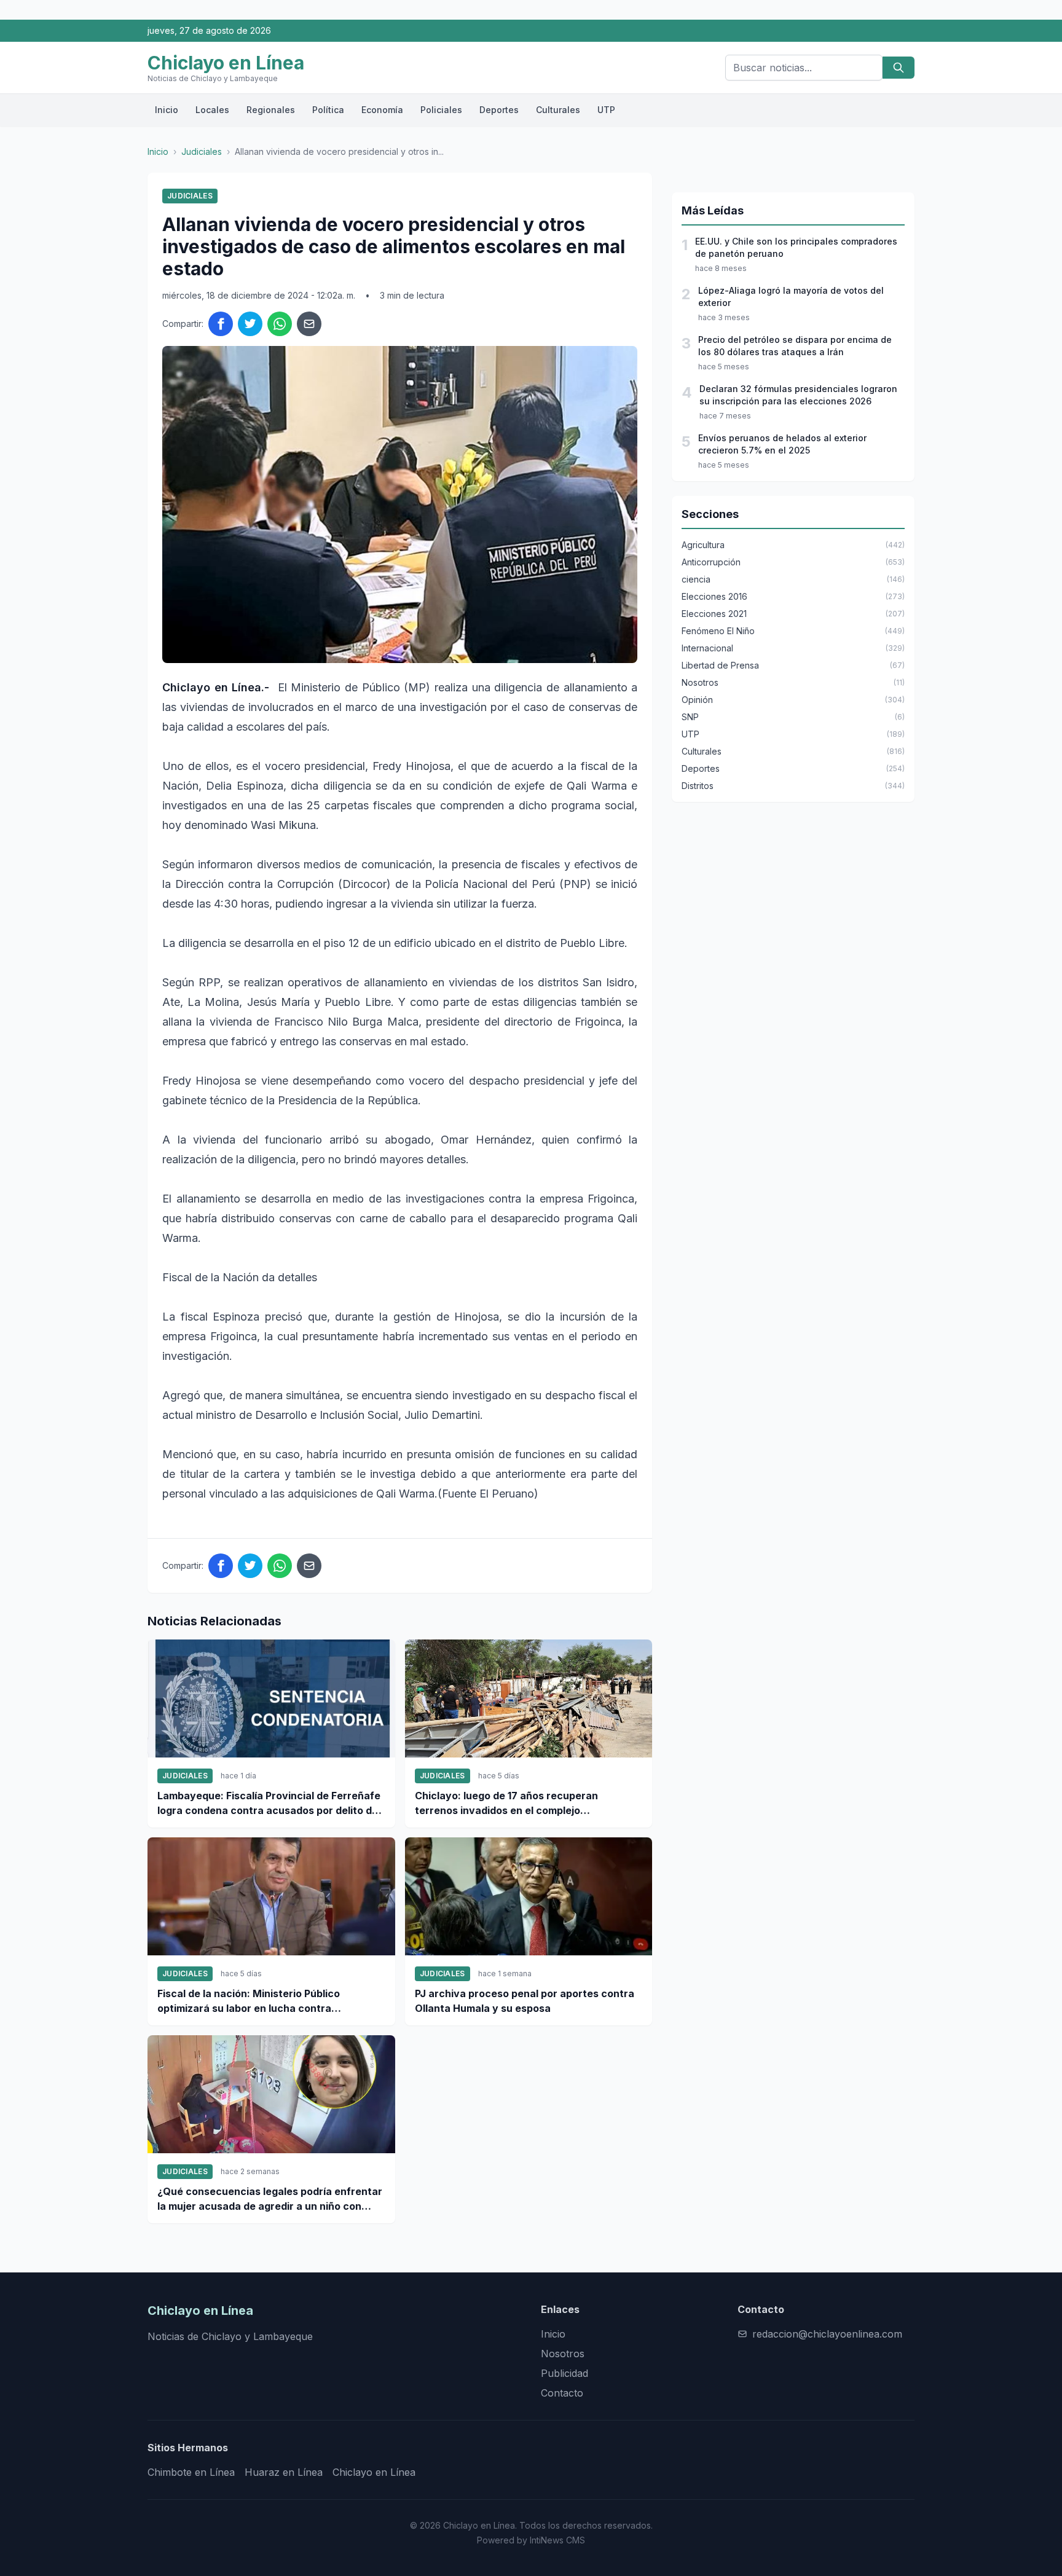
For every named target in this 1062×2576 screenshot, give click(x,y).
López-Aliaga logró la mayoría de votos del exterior (791, 296)
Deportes (499, 110)
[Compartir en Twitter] (250, 324)
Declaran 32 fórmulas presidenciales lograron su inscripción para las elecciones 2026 (798, 395)
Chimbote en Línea (191, 2472)
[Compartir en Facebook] (221, 324)
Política (328, 110)
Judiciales (202, 151)
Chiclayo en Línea (374, 2472)
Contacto (562, 2393)
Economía (382, 110)
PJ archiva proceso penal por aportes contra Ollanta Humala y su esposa (525, 2001)
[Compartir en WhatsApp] (280, 324)
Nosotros (563, 2354)
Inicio (167, 110)
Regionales (271, 110)
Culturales (558, 110)
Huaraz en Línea (284, 2472)
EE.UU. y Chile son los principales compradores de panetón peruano (796, 247)
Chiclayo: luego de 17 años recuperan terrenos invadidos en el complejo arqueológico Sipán (506, 1804)
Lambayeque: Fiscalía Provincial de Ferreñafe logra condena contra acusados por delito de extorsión (269, 1804)
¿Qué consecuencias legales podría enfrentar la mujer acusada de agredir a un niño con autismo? (270, 2199)
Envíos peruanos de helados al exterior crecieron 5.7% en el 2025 (782, 444)
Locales (212, 110)
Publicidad (564, 2373)
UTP (606, 110)
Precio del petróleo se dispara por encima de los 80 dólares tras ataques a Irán (795, 346)
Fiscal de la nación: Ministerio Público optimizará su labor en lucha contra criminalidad (249, 2001)
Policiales (441, 110)
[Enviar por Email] (309, 324)
